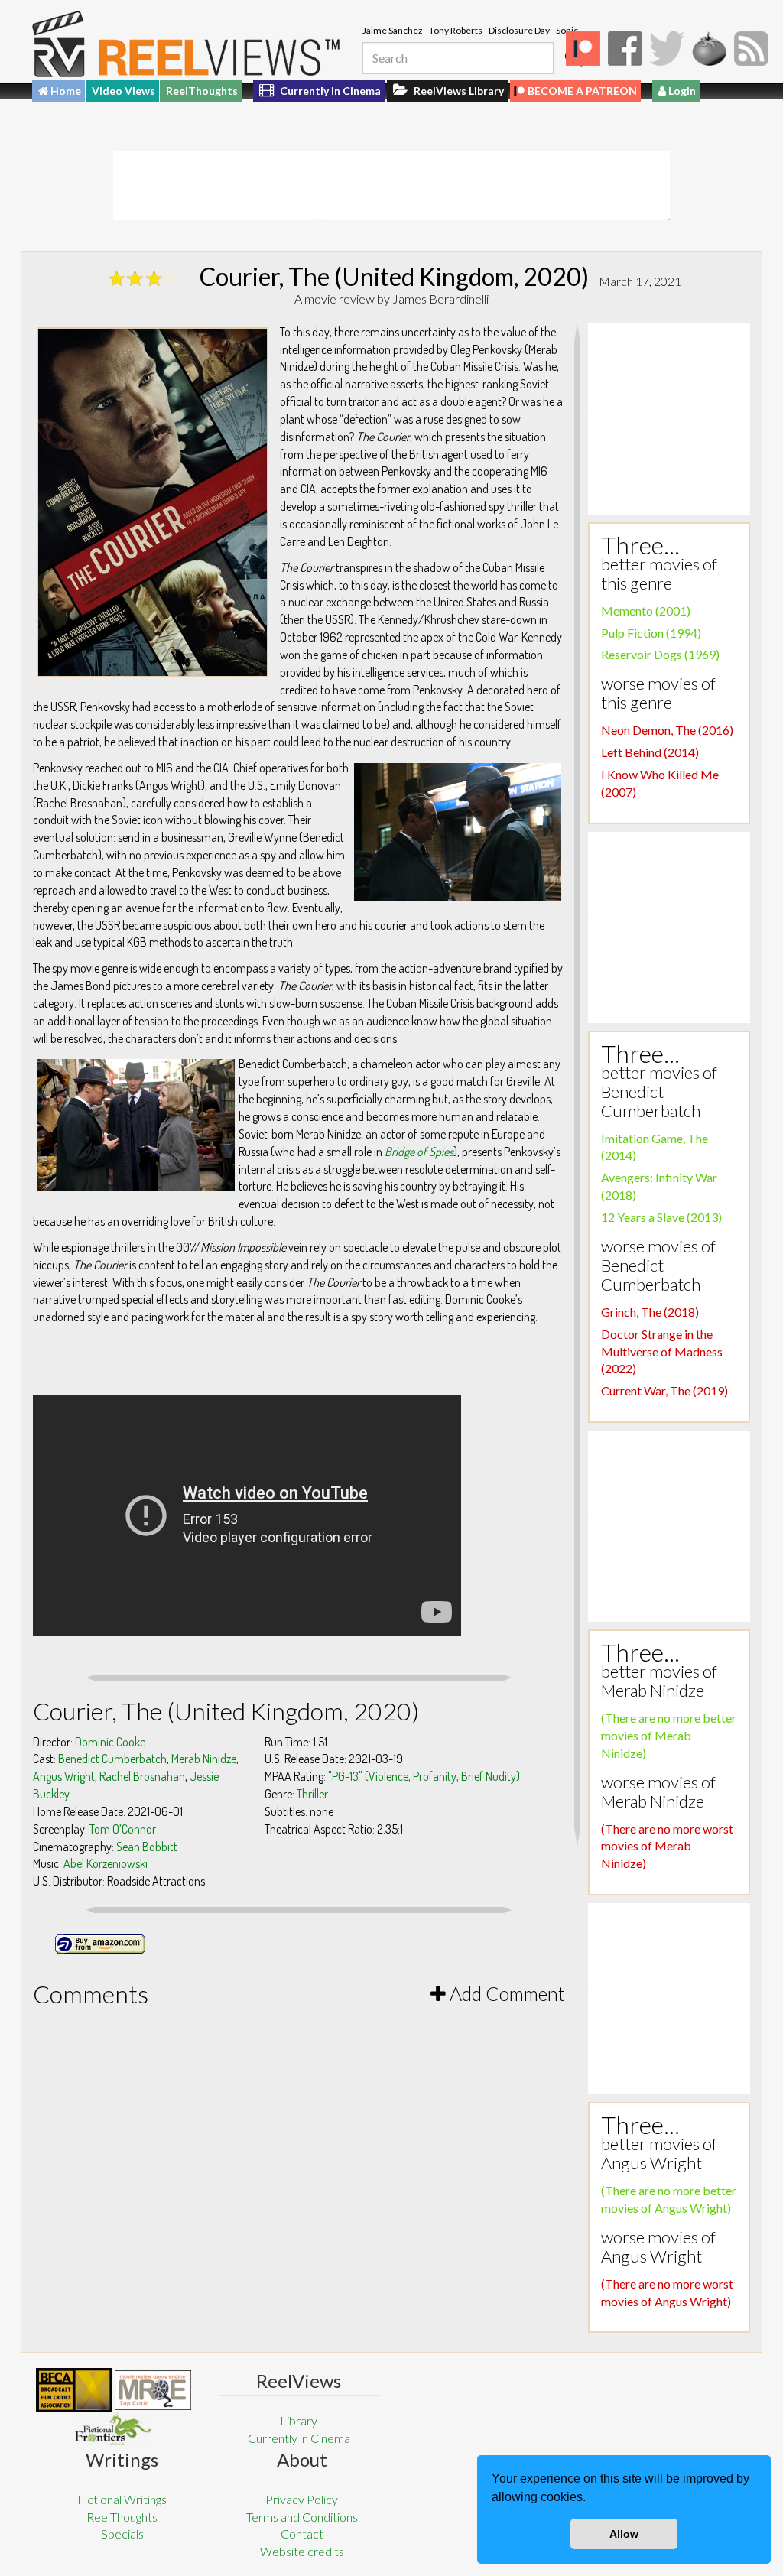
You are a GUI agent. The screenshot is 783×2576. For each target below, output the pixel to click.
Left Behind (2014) (650, 752)
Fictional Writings (122, 2499)
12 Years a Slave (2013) (661, 1217)
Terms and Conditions (302, 2517)
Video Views (123, 91)
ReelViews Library (458, 91)
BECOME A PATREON (582, 91)
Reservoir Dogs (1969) (660, 654)
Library (299, 2420)
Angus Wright (64, 1776)
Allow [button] (624, 2534)
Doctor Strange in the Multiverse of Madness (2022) (662, 1351)
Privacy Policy (302, 2499)
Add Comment (505, 1993)
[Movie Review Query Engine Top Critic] (153, 2390)
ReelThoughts (202, 91)
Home (65, 91)
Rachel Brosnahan (142, 1776)
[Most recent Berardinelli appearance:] (113, 2429)
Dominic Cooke (110, 1742)
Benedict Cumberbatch (112, 1759)
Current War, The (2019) (664, 1390)
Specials (122, 2534)
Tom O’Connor (123, 1829)
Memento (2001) (646, 611)
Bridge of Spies (419, 1152)
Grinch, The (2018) (650, 1312)
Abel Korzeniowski (106, 1863)
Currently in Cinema (329, 91)
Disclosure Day (519, 30)
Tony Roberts (456, 30)
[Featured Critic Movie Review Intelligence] (74, 2390)
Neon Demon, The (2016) (667, 730)
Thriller (312, 1794)
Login (681, 91)
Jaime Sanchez (393, 30)
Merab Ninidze (204, 1759)
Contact (302, 2534)
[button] (591, 2499)
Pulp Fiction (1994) (651, 633)
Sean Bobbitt (147, 1847)
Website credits (302, 2551)
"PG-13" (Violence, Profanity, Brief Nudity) (424, 1776)
